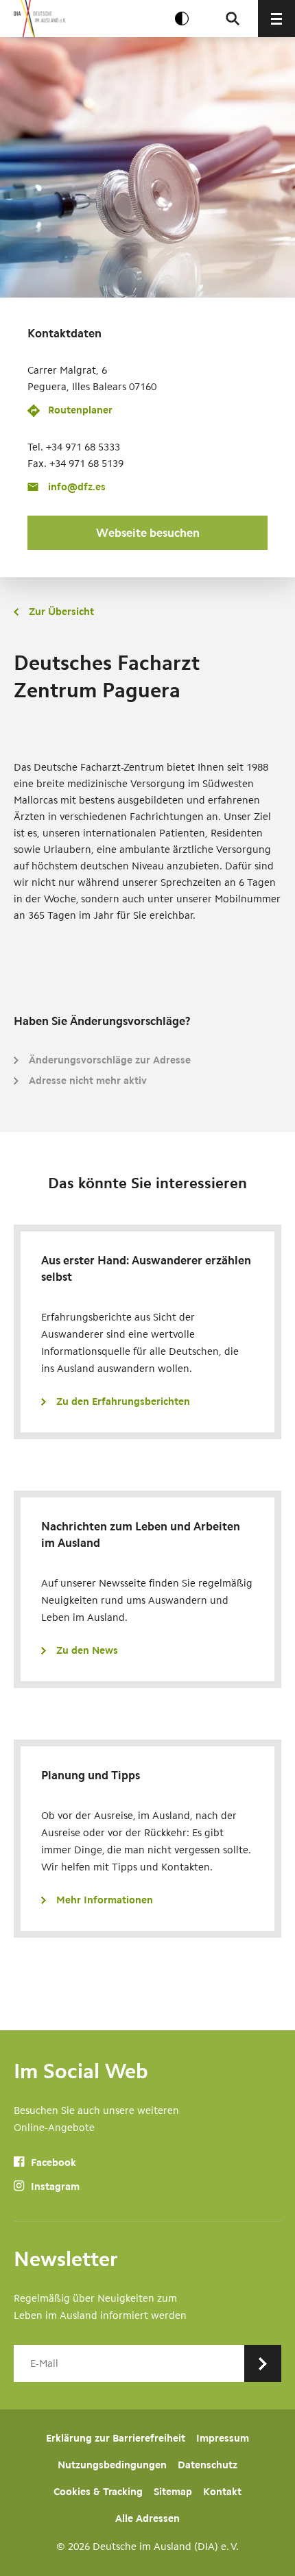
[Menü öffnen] (276, 19)
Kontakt (222, 2492)
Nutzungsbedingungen (112, 2465)
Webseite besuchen (148, 533)
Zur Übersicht (61, 612)
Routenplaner (80, 410)
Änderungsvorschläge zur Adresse (110, 1060)
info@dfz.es (77, 487)
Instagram (54, 2187)
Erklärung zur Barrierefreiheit (116, 2438)
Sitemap (173, 2492)
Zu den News (87, 1650)
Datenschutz (208, 2465)
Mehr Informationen (105, 1900)
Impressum (223, 2438)
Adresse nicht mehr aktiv (88, 1081)
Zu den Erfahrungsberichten (123, 1401)
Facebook (52, 2163)
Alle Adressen (147, 2518)
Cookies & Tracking (98, 2492)
